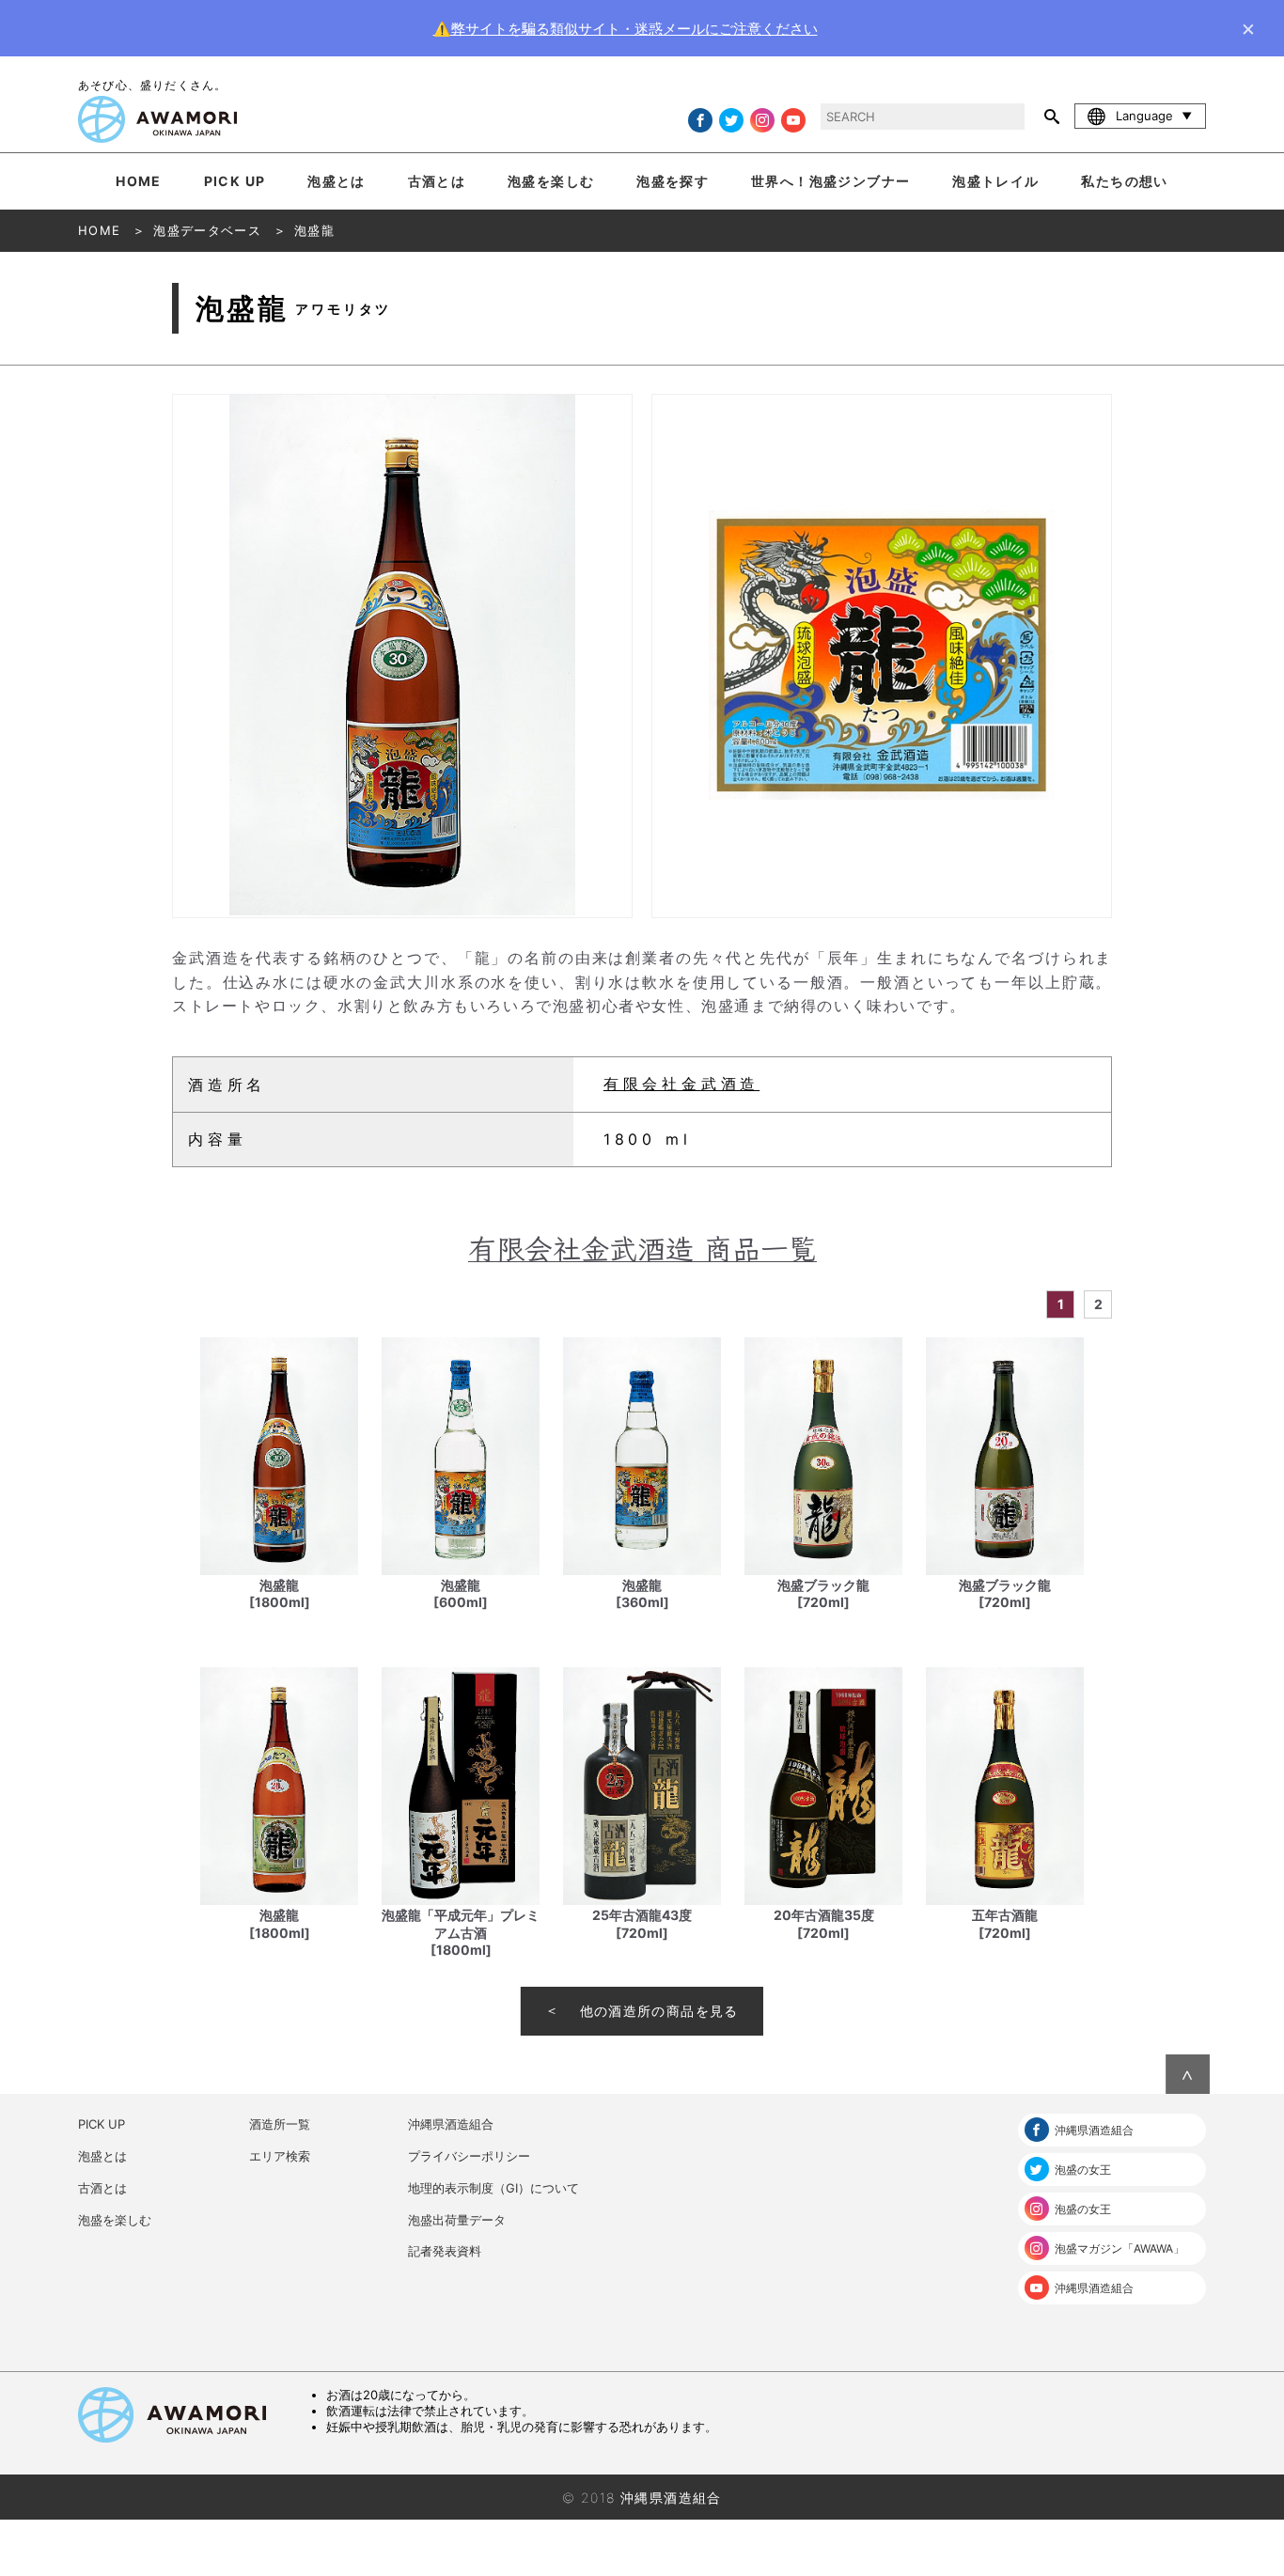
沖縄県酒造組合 (451, 2124)
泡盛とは (337, 181)
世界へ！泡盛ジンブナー (830, 181)
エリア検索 (280, 2156)
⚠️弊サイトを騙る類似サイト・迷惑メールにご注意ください (626, 29)
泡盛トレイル (995, 181)
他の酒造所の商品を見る (659, 2011)
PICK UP (235, 181)
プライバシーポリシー (469, 2156)
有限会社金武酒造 (681, 1084)
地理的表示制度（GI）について (493, 2188)
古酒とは (437, 181)
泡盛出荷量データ (457, 2220)
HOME (139, 181)
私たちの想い (1124, 181)
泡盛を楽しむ (551, 181)
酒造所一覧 (280, 2124)
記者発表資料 (445, 2251)
